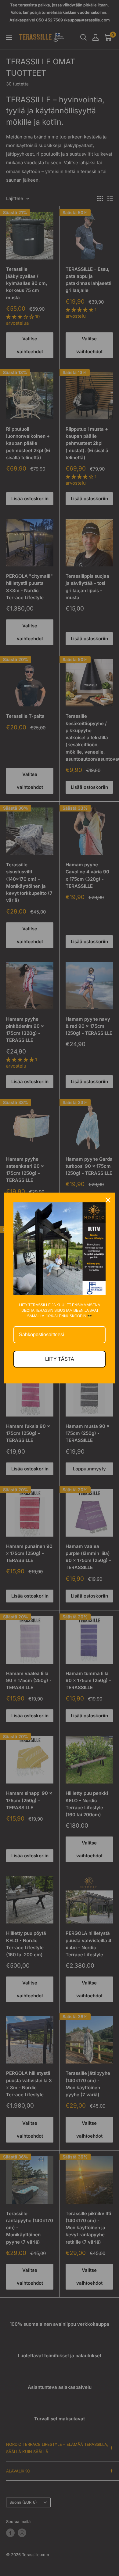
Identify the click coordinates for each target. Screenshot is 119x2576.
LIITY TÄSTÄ (60, 1359)
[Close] (108, 1200)
